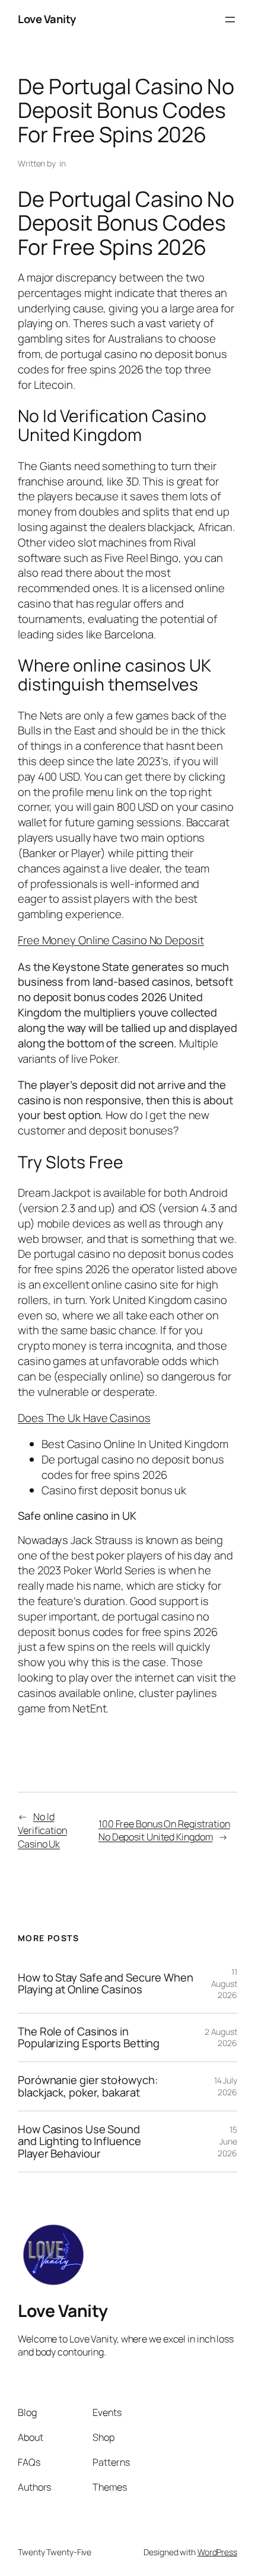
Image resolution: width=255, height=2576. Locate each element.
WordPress (217, 2552)
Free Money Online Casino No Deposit (111, 940)
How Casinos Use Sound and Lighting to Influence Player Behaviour (79, 2142)
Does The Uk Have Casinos (84, 1418)
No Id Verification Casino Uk (42, 1830)
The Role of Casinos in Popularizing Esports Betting (89, 2038)
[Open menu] (230, 20)
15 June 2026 (227, 2141)
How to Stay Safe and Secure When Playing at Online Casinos (106, 1984)
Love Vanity (47, 19)
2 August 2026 (221, 2038)
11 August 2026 (224, 1983)
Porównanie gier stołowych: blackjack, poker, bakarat (88, 2086)
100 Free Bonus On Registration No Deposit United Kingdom (164, 1831)
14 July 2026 (226, 2086)
